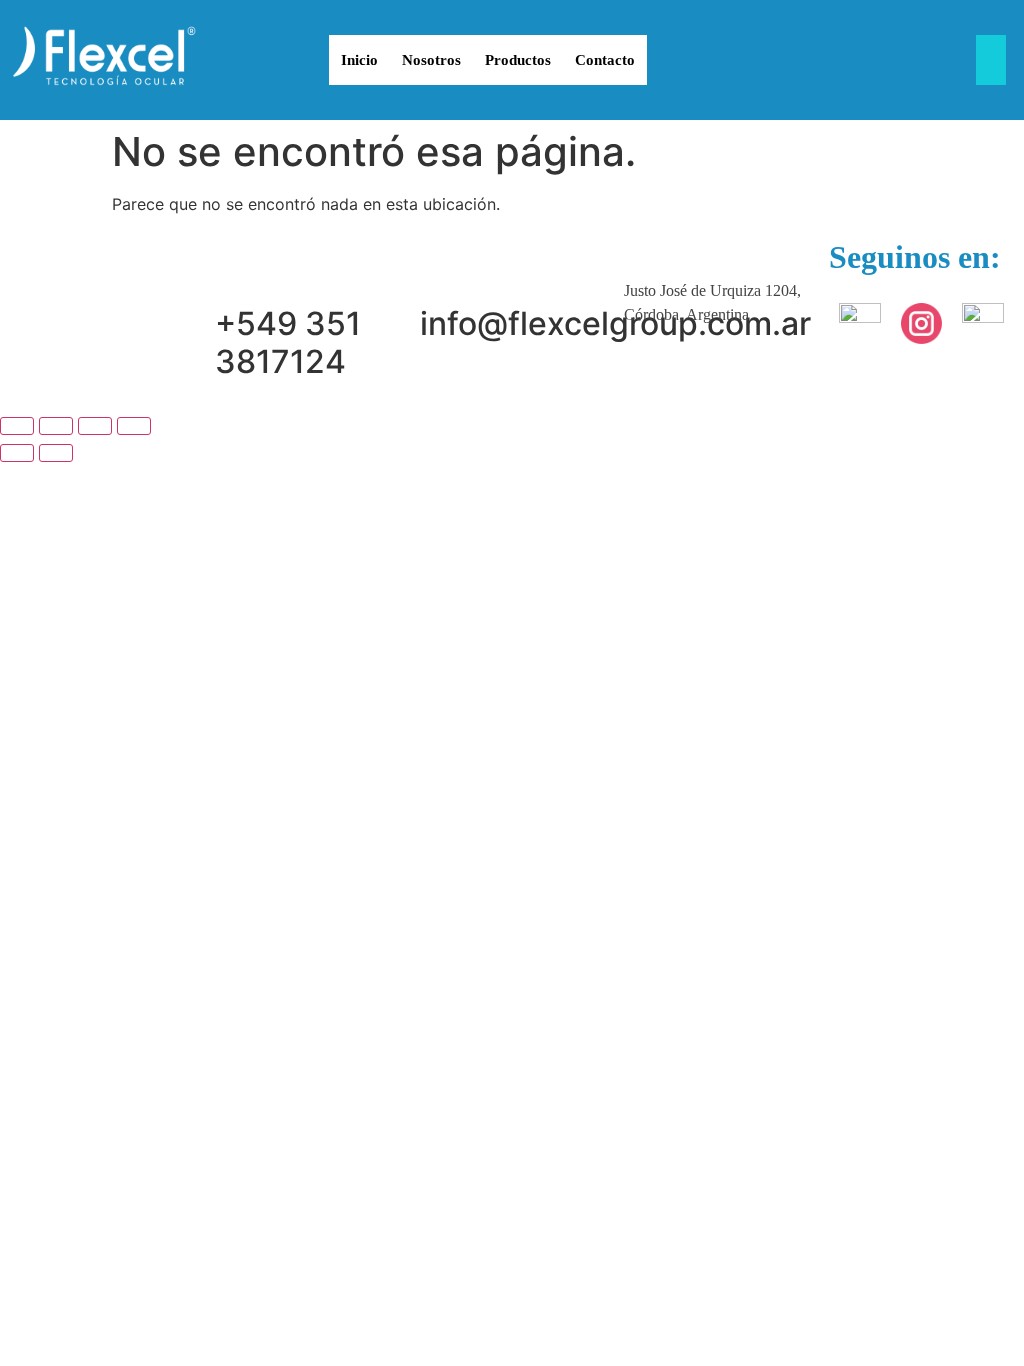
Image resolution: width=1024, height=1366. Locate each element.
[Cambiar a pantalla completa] (56, 426)
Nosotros (431, 60)
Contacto (605, 60)
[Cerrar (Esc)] (134, 426)
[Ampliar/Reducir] (17, 426)
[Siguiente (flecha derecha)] (56, 453)
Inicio (359, 60)
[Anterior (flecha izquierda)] (17, 453)
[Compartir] (95, 426)
